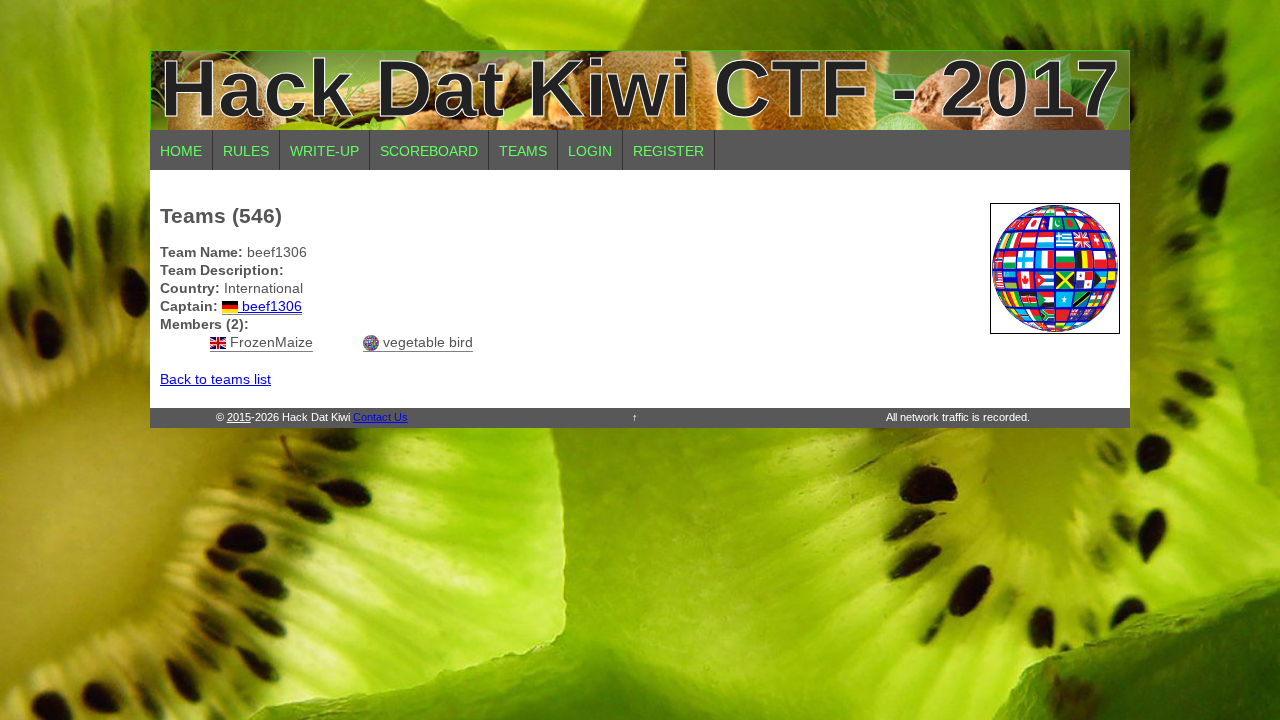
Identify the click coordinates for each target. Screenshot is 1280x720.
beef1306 (270, 306)
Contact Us (380, 417)
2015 (239, 417)
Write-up (324, 151)
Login (590, 151)
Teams (523, 151)
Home (181, 151)
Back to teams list (215, 379)
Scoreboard (429, 151)
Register (668, 151)
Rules (246, 151)
